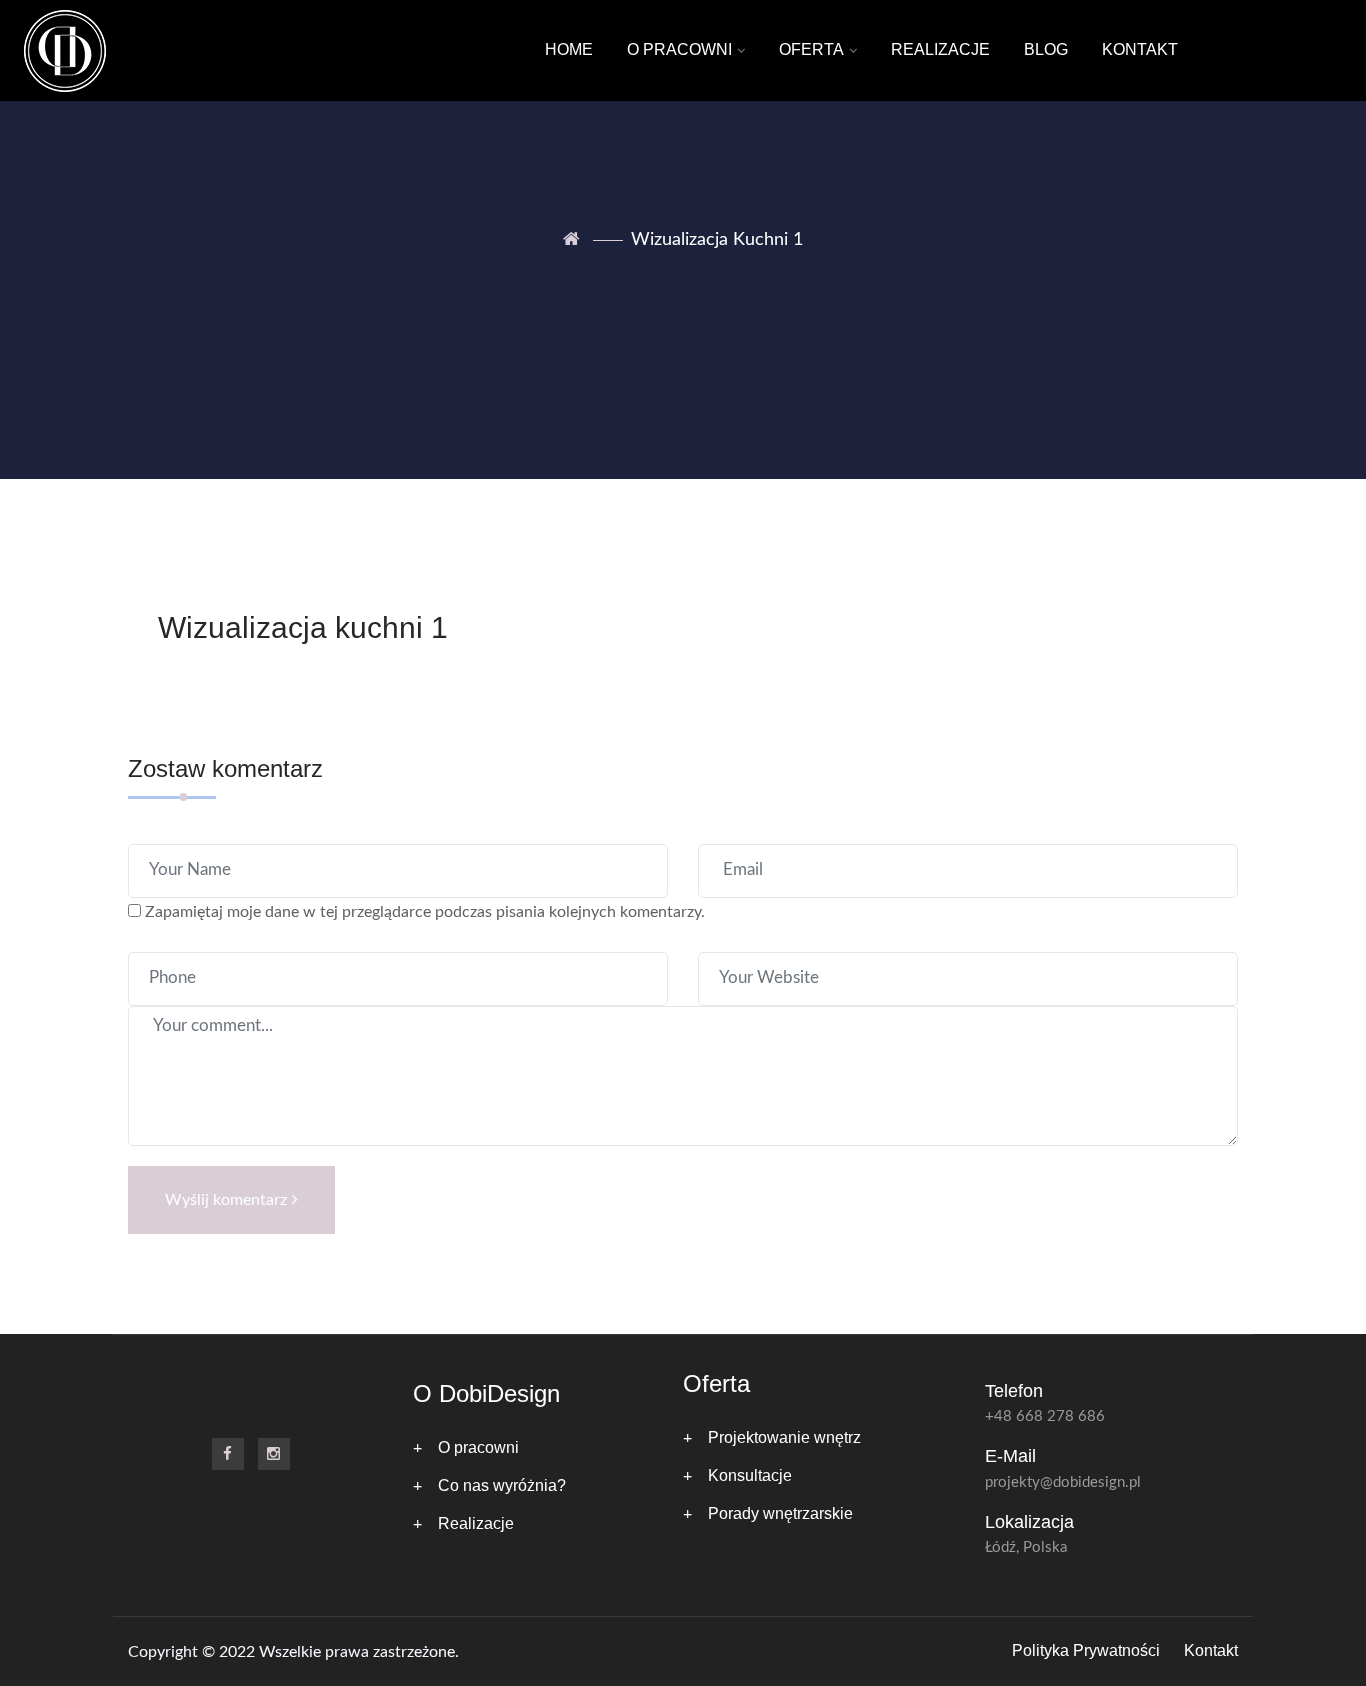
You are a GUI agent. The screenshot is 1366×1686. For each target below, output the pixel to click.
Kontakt (1140, 49)
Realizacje (940, 49)
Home (569, 49)
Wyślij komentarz (226, 1200)
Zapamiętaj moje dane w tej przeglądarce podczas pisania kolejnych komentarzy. (425, 912)
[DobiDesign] (65, 51)
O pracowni (679, 49)
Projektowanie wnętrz (784, 1437)
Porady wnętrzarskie (780, 1513)
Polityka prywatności (1086, 1650)
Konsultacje (750, 1475)
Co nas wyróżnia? (502, 1485)
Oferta (811, 49)
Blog (1046, 49)
